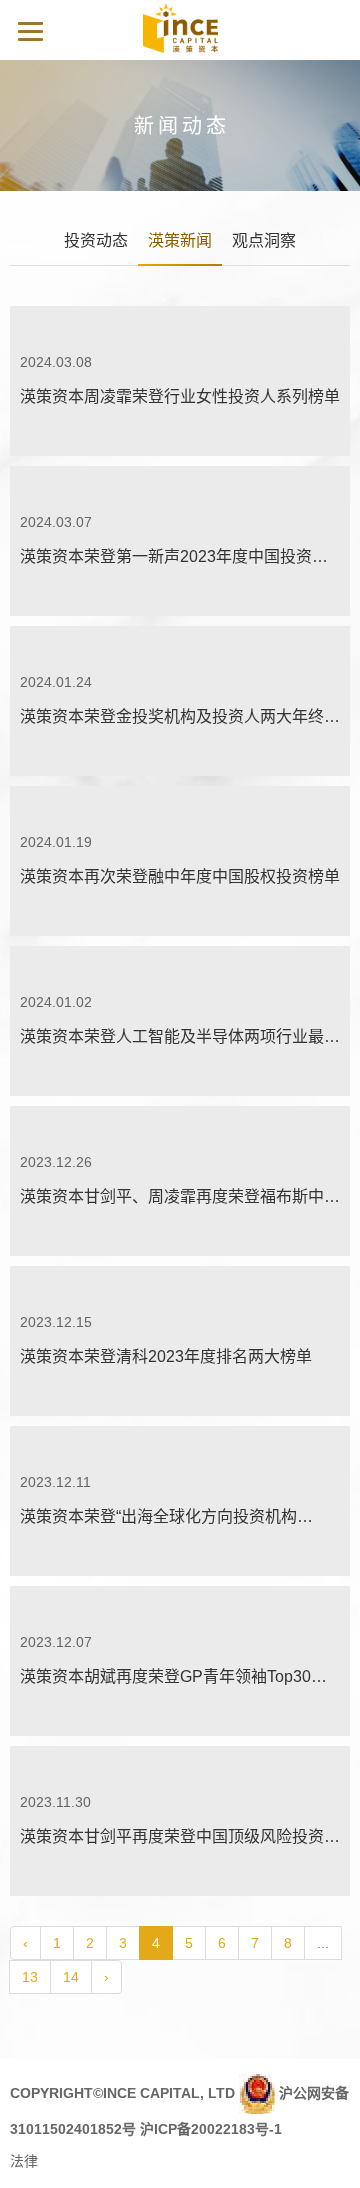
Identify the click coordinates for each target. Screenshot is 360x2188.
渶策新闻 (180, 240)
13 (30, 1977)
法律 (24, 2161)
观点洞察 (264, 240)
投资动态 (96, 240)
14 (71, 1977)
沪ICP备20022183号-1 (211, 2129)
